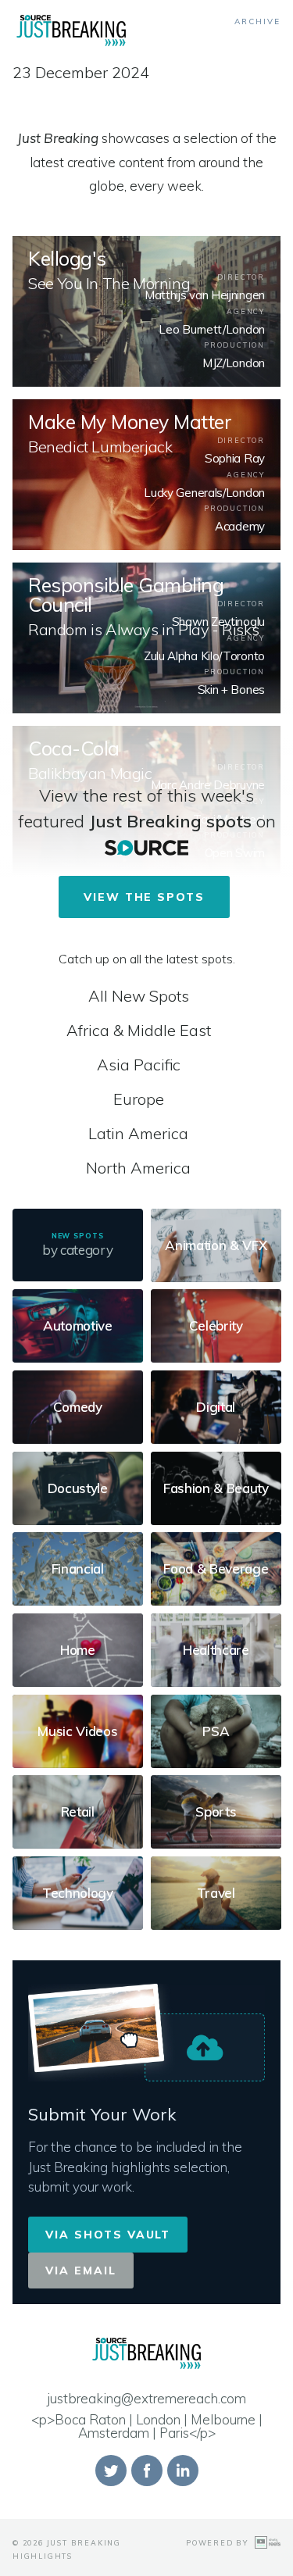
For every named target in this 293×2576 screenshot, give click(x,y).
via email (81, 2271)
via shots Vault (108, 2235)
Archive (257, 21)
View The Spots (144, 897)
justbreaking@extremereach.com (146, 2398)
